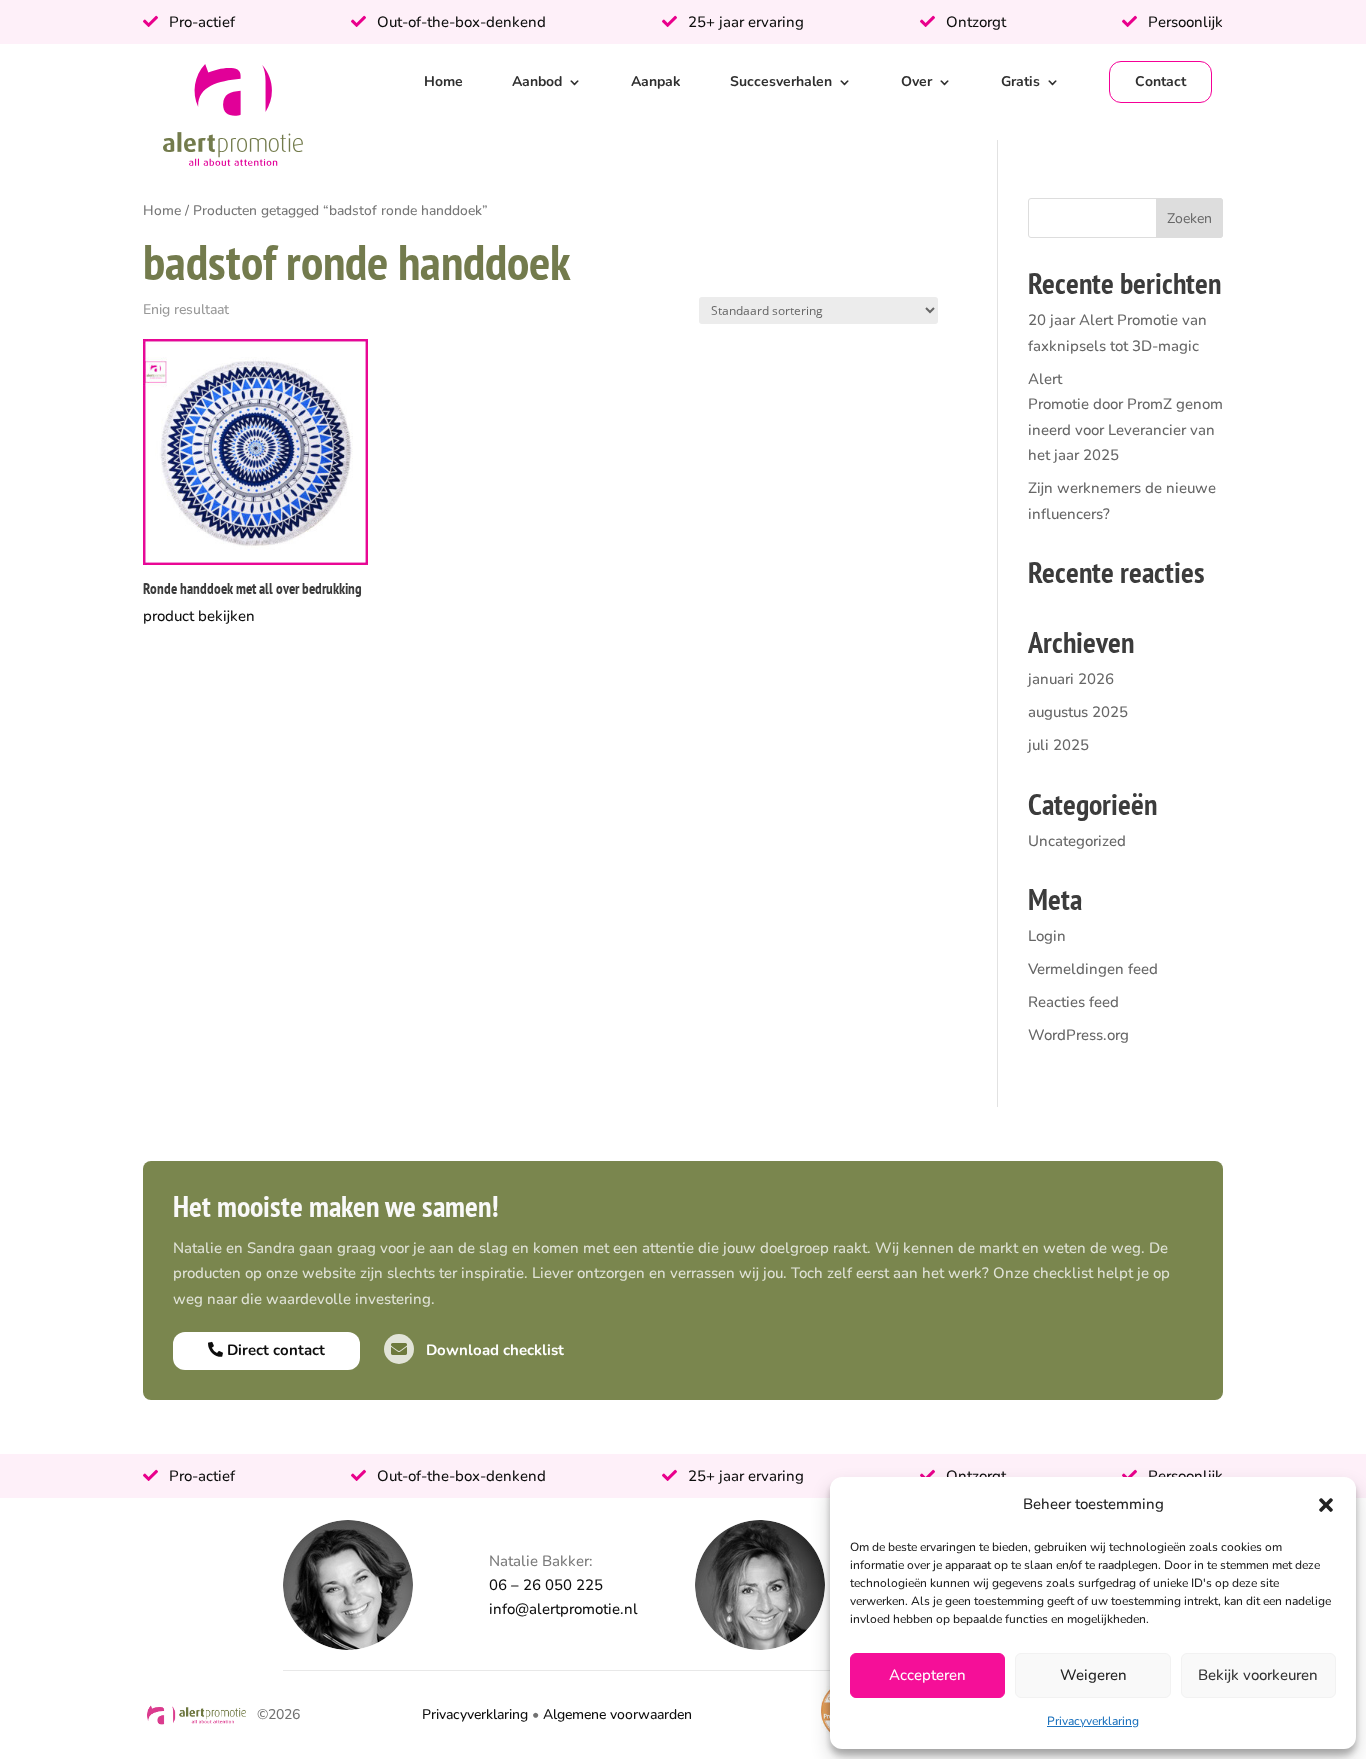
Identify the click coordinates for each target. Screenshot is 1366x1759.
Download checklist (493, 1350)
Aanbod (537, 81)
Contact (1160, 81)
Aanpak (656, 81)
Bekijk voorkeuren (1258, 1675)
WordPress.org (1078, 1035)
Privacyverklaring (1093, 1721)
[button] (1326, 1505)
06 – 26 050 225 (546, 1585)
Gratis (1020, 81)
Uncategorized (1077, 841)
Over (916, 81)
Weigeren (1093, 1675)
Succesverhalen (781, 81)
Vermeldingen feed (1093, 969)
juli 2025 (1058, 745)
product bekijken (199, 616)
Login (1047, 936)
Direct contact (274, 1350)
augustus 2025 (1078, 712)
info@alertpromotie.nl (563, 1609)
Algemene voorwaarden (617, 1714)
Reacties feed (1073, 1002)
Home (443, 81)
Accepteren (927, 1675)
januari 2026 (1071, 679)
